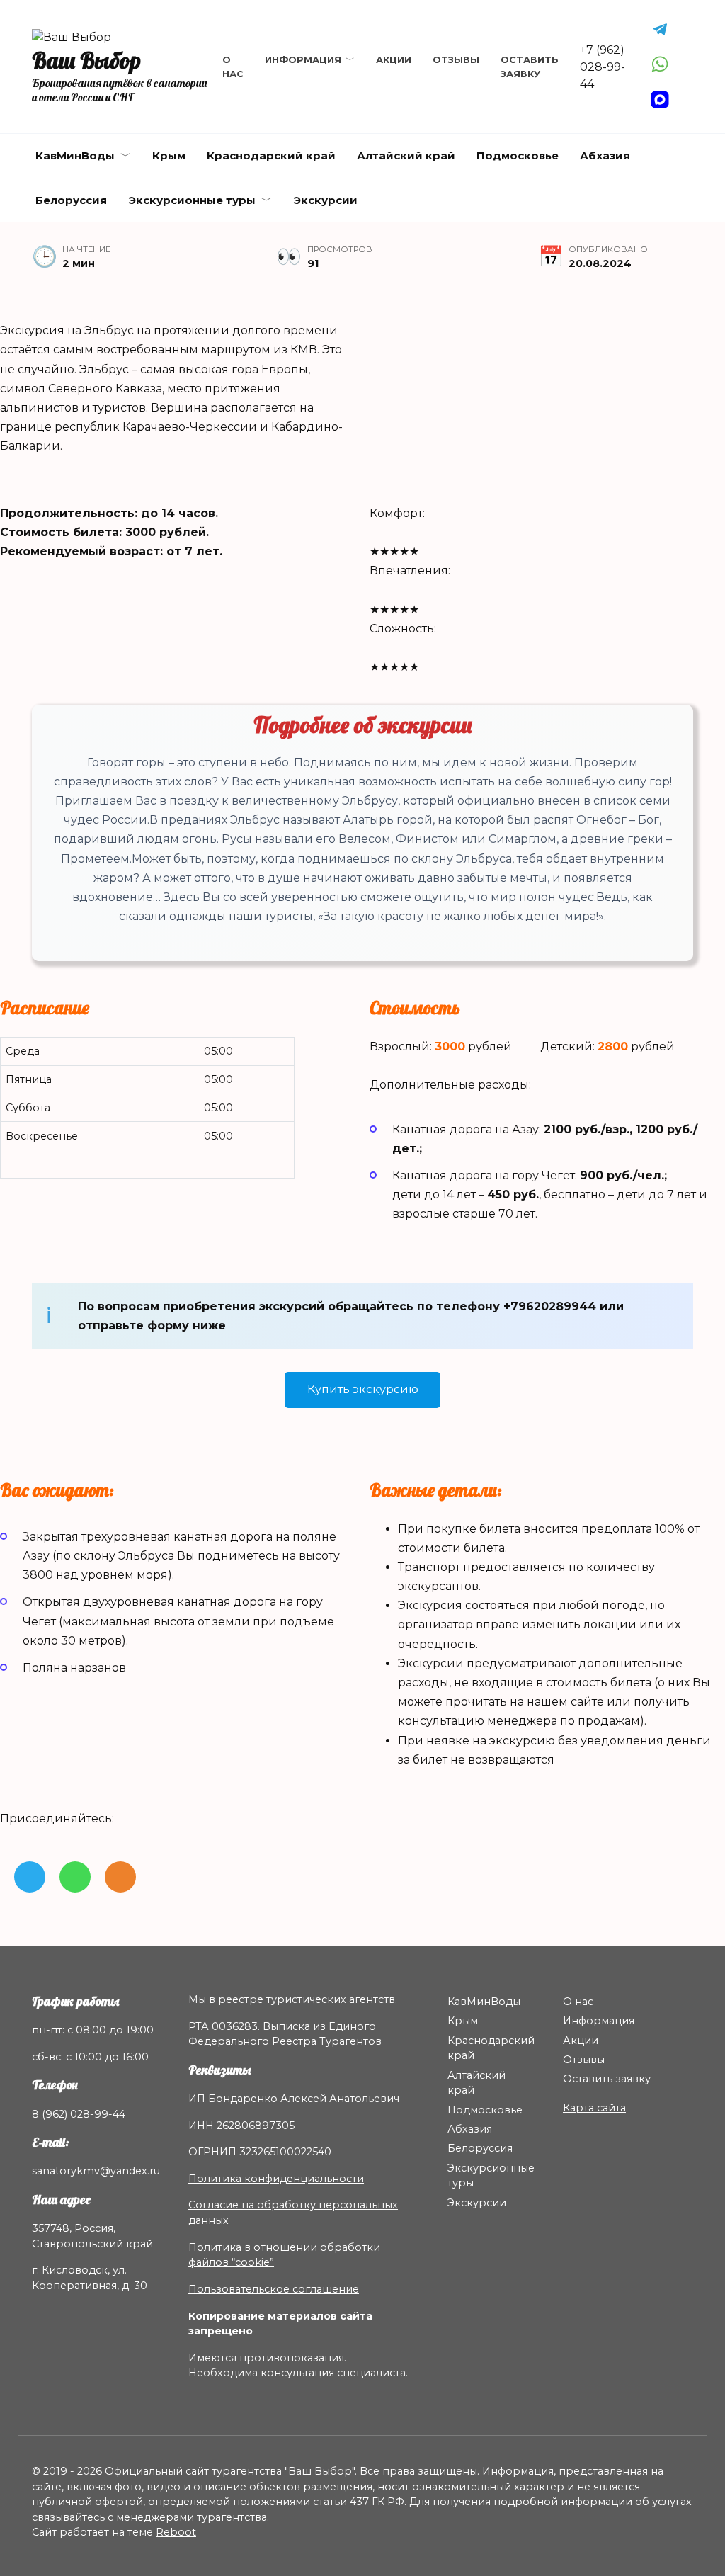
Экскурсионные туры (192, 200)
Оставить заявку (607, 2079)
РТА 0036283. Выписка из (258, 2026)
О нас (578, 2002)
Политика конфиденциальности (276, 2179)
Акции (394, 60)
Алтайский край (406, 155)
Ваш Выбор (86, 60)
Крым (169, 155)
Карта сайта (594, 2108)
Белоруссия (71, 200)
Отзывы (456, 60)
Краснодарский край (271, 155)
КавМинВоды (75, 155)
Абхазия (605, 155)
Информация (303, 60)
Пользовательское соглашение (274, 2289)
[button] (362, 1390)
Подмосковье (518, 155)
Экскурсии (325, 200)
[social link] (30, 1877)
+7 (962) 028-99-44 (603, 67)
